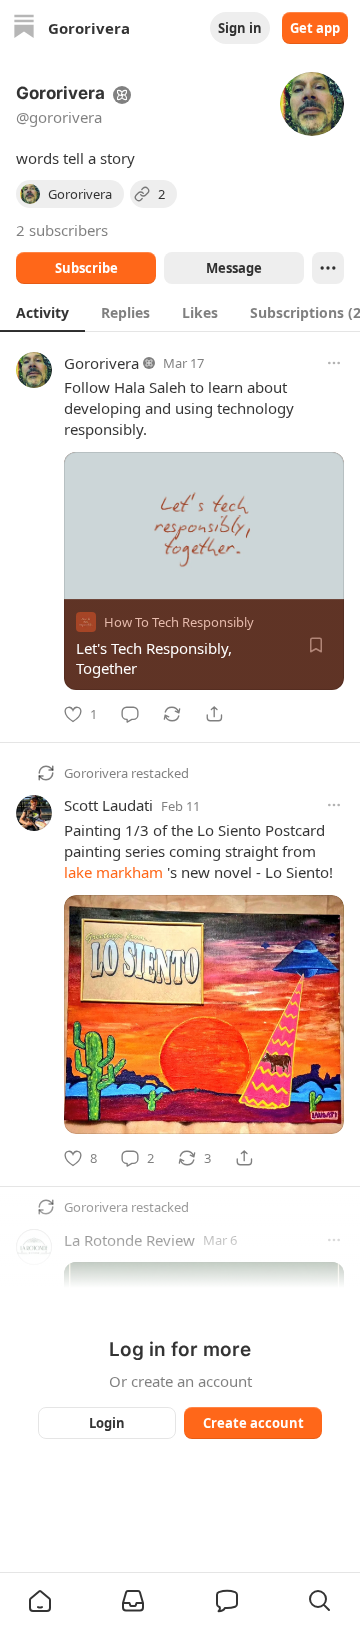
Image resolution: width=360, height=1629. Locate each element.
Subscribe (86, 268)
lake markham (113, 872)
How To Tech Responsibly (179, 622)
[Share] (214, 714)
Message (234, 268)
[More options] (334, 363)
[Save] (316, 645)
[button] (40, 1601)
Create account (253, 1423)
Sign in (240, 28)
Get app (315, 28)
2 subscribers (62, 230)
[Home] (24, 28)
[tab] (42, 312)
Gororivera (101, 363)
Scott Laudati (108, 805)
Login (107, 1423)
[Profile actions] (328, 268)
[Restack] (172, 714)
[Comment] (130, 714)
